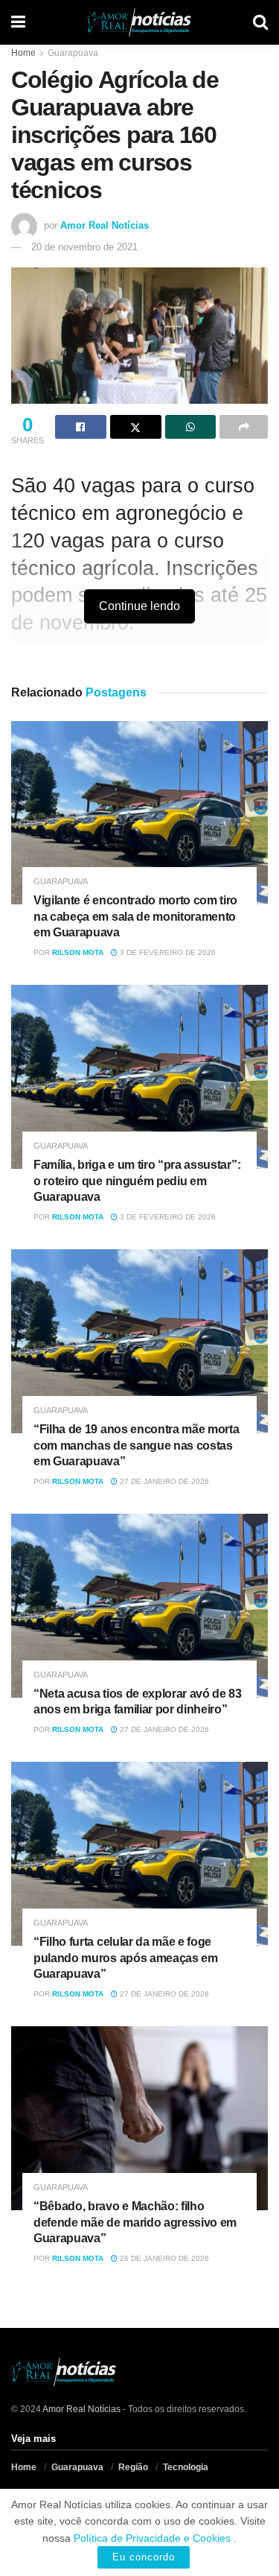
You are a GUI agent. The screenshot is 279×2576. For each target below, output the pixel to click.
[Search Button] (260, 22)
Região (133, 2467)
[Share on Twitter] (136, 427)
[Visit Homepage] (139, 22)
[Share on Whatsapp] (191, 427)
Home (23, 53)
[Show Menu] (18, 22)
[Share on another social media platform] (244, 427)
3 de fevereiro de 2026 (167, 952)
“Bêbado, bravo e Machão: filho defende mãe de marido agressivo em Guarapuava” (135, 2222)
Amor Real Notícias (105, 225)
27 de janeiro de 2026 (163, 1481)
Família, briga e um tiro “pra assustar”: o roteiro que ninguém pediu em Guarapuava (137, 1181)
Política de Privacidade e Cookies (152, 2538)
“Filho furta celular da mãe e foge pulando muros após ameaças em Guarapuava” (126, 1958)
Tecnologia (186, 2467)
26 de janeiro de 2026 (163, 2258)
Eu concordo (144, 2557)
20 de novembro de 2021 (84, 247)
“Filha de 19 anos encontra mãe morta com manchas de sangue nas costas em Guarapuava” (136, 1445)
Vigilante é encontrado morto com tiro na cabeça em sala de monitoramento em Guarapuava (135, 916)
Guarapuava (73, 53)
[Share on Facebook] (81, 427)
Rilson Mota (78, 952)
